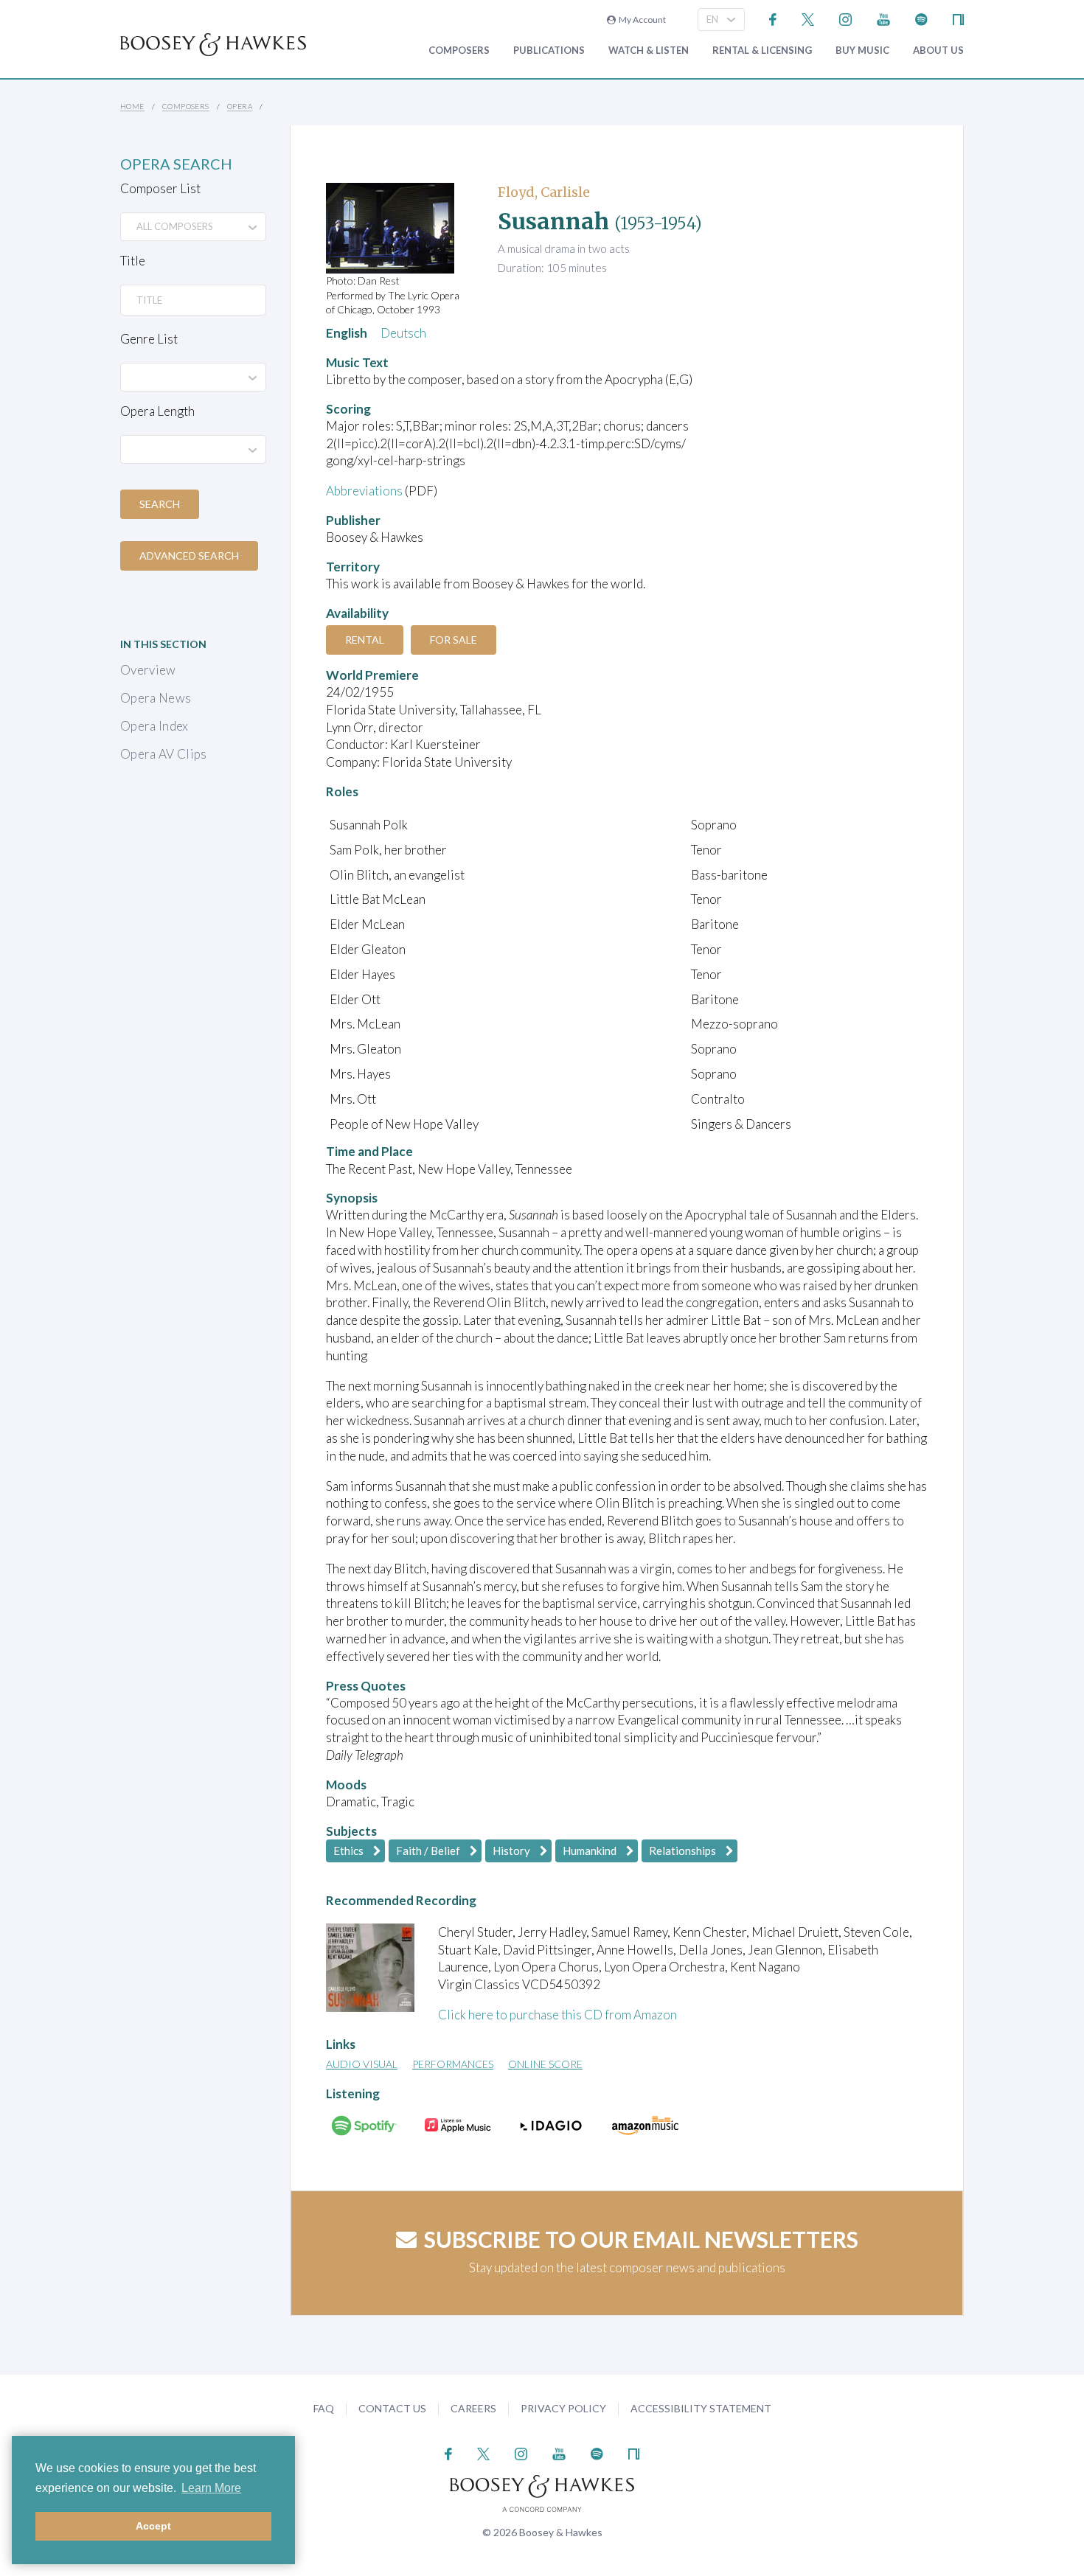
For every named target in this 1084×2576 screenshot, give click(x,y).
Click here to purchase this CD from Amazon (557, 2015)
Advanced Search (189, 556)
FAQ (324, 2408)
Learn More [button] (211, 2488)
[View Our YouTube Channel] (883, 18)
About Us (938, 51)
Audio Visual (362, 2064)
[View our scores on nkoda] (958, 18)
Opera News (156, 698)
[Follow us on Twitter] (808, 18)
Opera (240, 106)
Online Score (545, 2064)
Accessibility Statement (701, 2408)
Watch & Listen (649, 51)
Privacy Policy (563, 2408)
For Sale (454, 640)
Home (132, 106)
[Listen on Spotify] (921, 18)
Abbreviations (364, 491)
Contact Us (392, 2408)
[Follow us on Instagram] (845, 18)
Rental (365, 640)
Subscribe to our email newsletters (641, 2239)
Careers (473, 2408)
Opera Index (154, 726)
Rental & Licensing (762, 51)
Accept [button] (153, 2526)
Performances (453, 2064)
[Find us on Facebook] (773, 18)
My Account (641, 20)
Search (160, 504)
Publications (549, 51)
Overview (148, 670)
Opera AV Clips (164, 754)
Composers (459, 51)
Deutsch (403, 333)
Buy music (862, 51)
